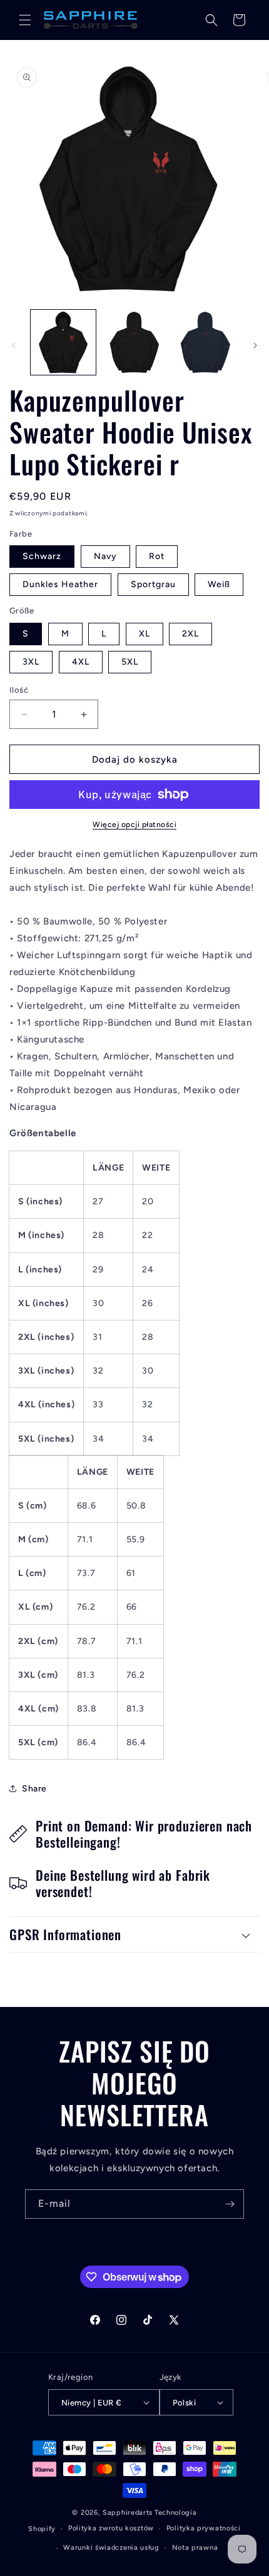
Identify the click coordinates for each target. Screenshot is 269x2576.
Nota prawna (195, 2548)
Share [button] (34, 1789)
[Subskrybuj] (230, 2204)
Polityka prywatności (204, 2528)
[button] (25, 20)
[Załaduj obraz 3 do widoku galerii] (134, 342)
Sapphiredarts (128, 2513)
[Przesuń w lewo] (14, 345)
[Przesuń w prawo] (255, 345)
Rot (157, 556)
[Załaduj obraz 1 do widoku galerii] (63, 342)
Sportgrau (153, 584)
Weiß (219, 584)
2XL (190, 634)
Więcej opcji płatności (134, 825)
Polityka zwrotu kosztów (111, 2528)
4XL (81, 662)
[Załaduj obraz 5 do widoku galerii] (205, 342)
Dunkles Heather (60, 584)
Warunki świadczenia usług (111, 2548)
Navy (105, 556)
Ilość (19, 690)
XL (145, 634)
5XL (130, 662)
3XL (31, 662)
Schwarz (42, 556)
